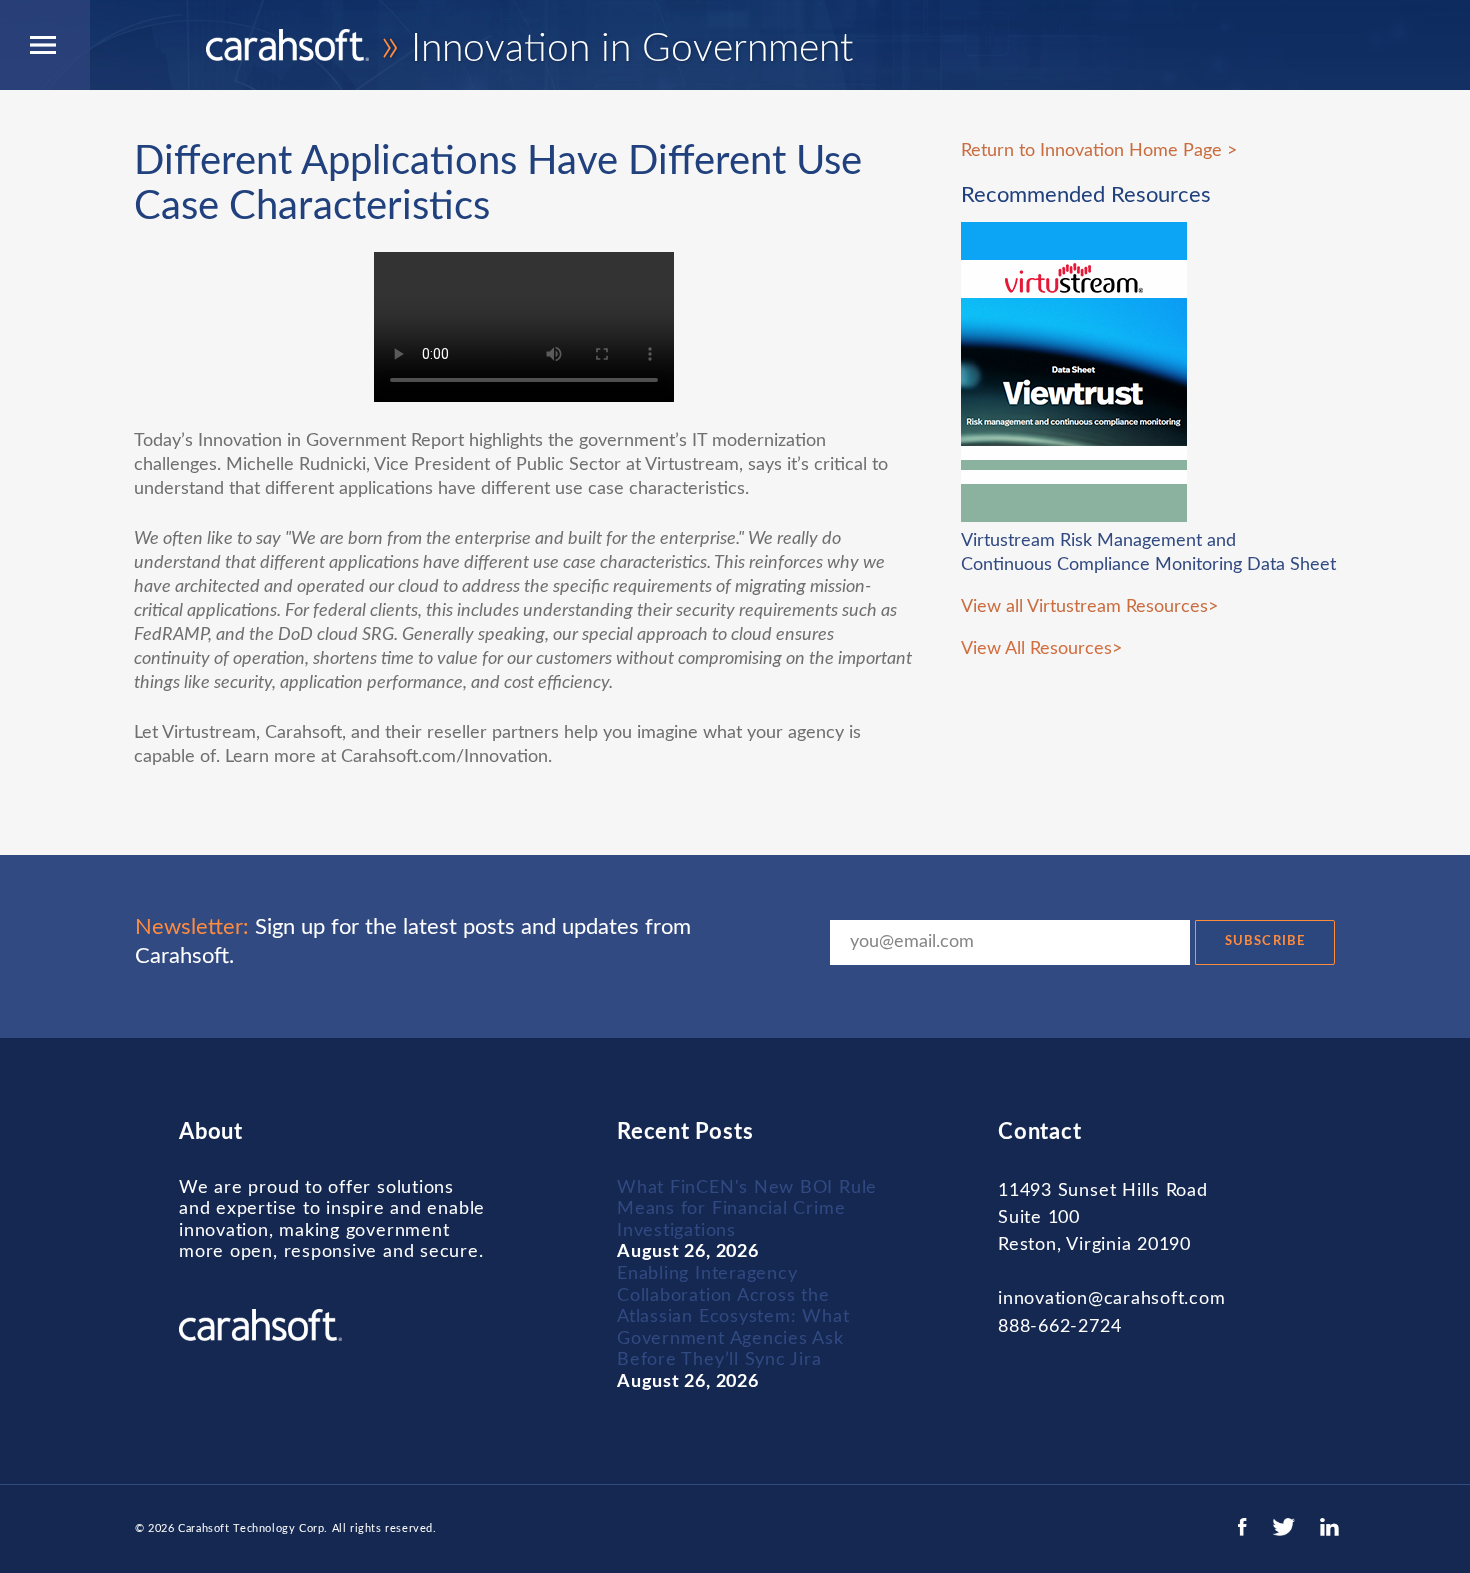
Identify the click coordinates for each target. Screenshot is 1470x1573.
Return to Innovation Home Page (1091, 151)
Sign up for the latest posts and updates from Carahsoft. (413, 941)
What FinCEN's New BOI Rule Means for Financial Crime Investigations (747, 1209)
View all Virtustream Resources (1084, 607)
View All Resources (1036, 649)
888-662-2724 (1059, 1327)
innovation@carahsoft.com (1112, 1299)
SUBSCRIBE (1264, 941)
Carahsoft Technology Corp (251, 1528)
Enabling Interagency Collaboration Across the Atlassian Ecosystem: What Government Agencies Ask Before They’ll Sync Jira (733, 1317)
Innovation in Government (616, 49)
